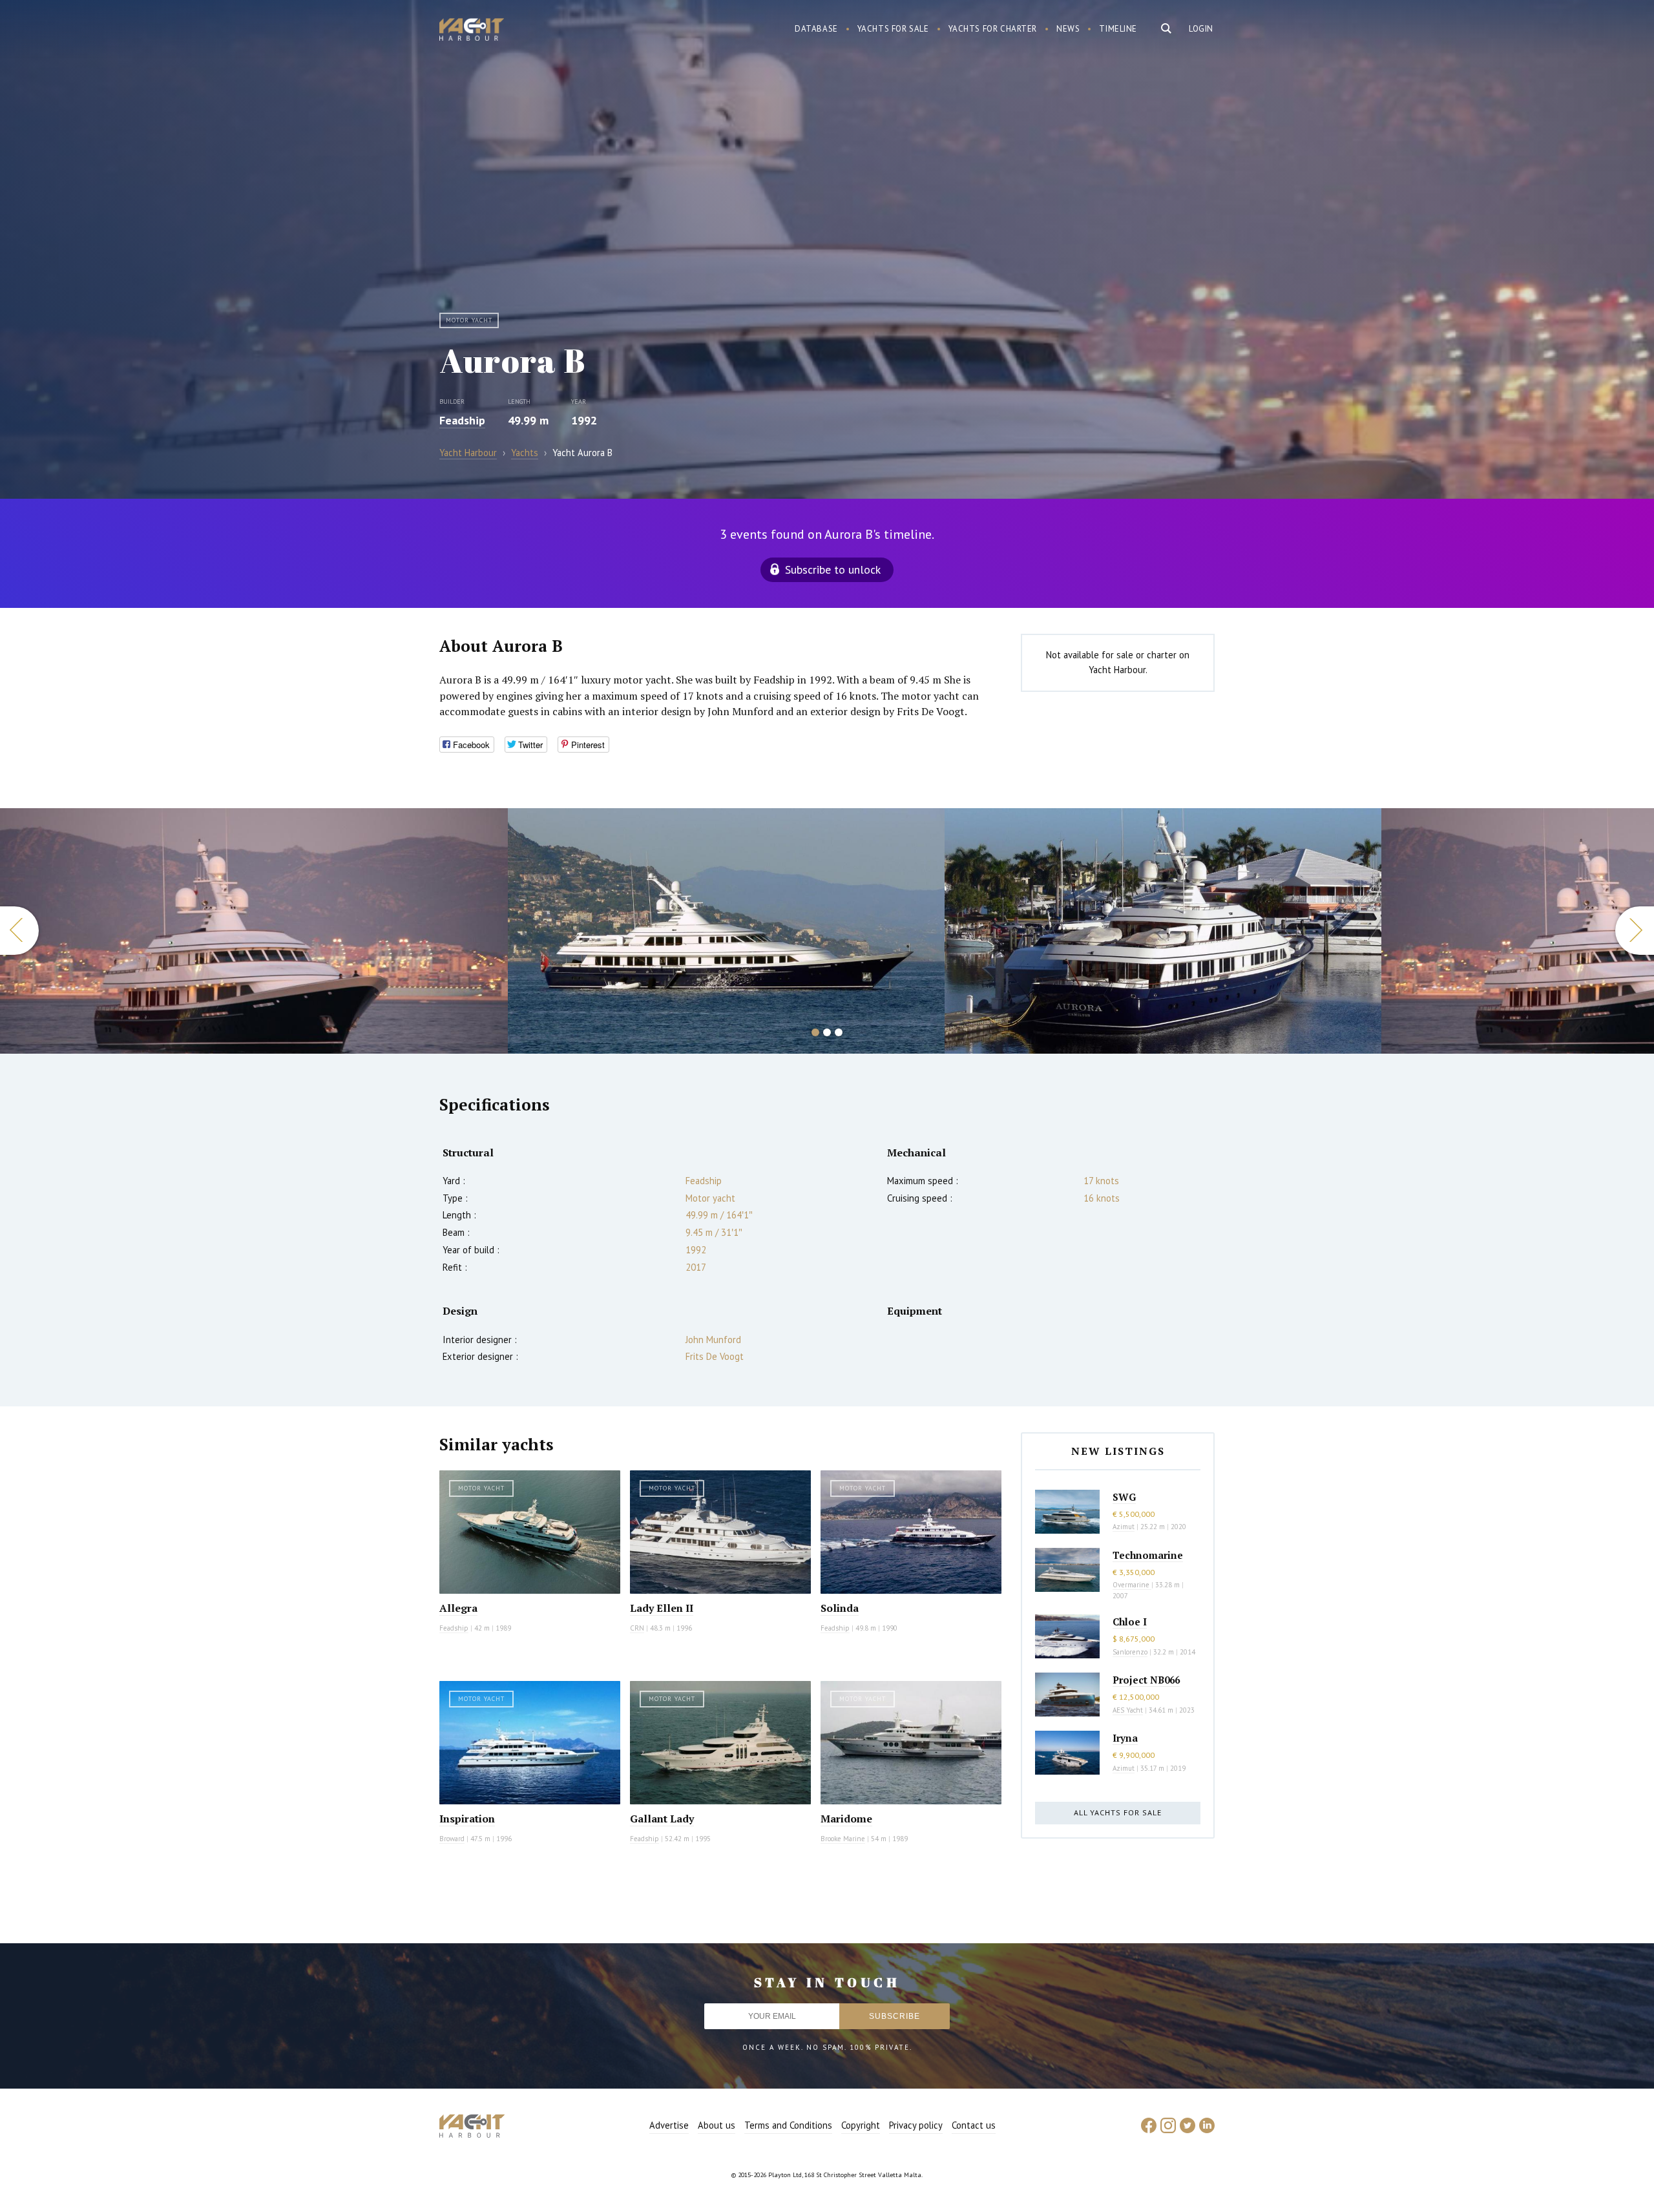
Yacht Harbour (472, 31)
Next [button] (1635, 931)
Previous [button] (19, 931)
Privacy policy (916, 2125)
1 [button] (815, 1032)
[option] (254, 931)
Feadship (462, 420)
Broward (452, 1839)
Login (1201, 29)
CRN (637, 1628)
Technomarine (1148, 1555)
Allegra (458, 1608)
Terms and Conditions (788, 2125)
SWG (1124, 1497)
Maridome (846, 1819)
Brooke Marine (843, 1839)
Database (816, 29)
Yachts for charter (993, 29)
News (1068, 29)
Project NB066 (1146, 1680)
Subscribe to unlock (833, 569)
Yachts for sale (893, 29)
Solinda (840, 1608)
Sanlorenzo (1130, 1652)
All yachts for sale (1118, 1812)
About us (717, 2125)
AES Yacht (1128, 1710)
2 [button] (827, 1032)
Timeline (1118, 29)
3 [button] (839, 1032)
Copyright (861, 2125)
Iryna (1125, 1738)
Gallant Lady (662, 1819)
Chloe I (1130, 1622)
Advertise (669, 2125)
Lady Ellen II (662, 1608)
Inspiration (467, 1819)
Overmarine (1132, 1585)
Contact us (974, 2125)
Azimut (1124, 1527)
